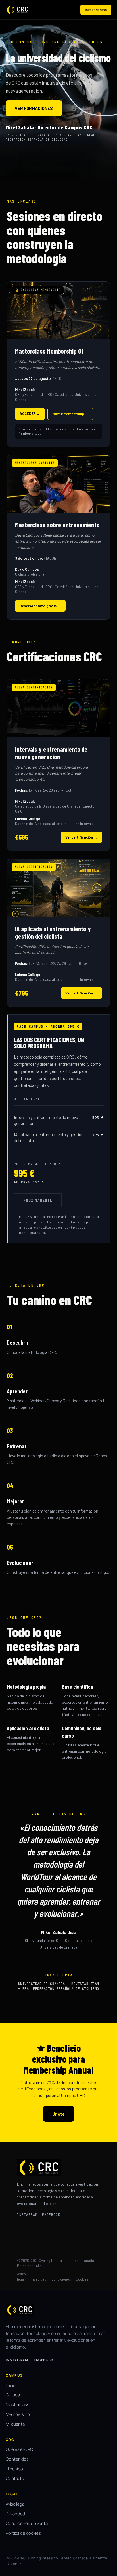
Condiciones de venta (27, 2523)
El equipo (14, 2469)
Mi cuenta (15, 2424)
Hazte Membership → (70, 414)
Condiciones (61, 2279)
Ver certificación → (81, 837)
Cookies (82, 2279)
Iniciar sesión (96, 10)
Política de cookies (23, 2533)
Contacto (15, 2478)
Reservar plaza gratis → (40, 606)
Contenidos (17, 2459)
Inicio (11, 2385)
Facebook (44, 2360)
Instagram (17, 2360)
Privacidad (38, 2279)
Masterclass (17, 2405)
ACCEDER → (30, 413)
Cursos (13, 2395)
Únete (58, 2114)
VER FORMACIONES (34, 108)
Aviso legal (15, 2504)
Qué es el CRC (19, 2449)
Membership (18, 2414)
